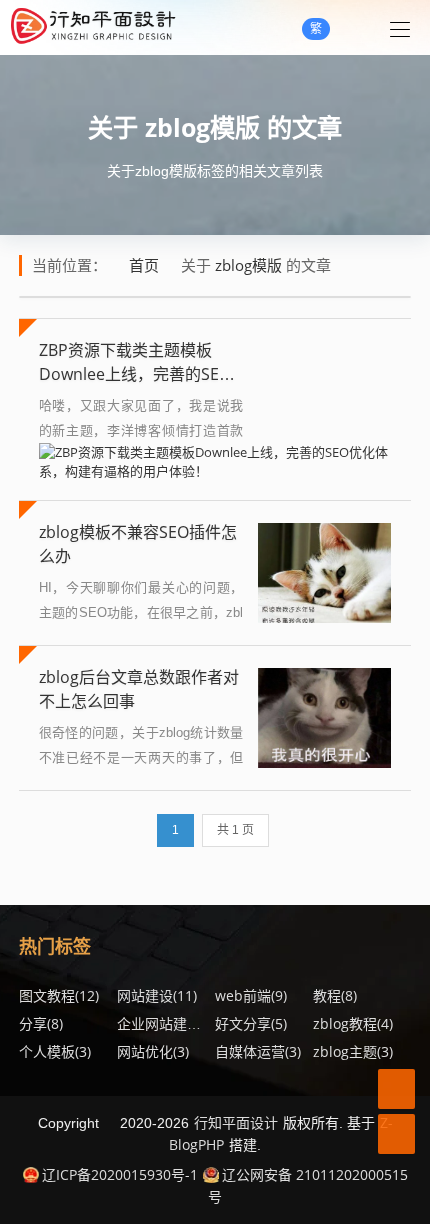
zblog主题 (353, 1051)
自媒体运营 (258, 1051)
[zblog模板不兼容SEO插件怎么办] (324, 573)
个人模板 (55, 1051)
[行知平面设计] (93, 27)
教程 (335, 995)
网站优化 (153, 1051)
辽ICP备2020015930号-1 (120, 1174)
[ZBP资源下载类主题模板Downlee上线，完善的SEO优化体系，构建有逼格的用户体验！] (215, 461)
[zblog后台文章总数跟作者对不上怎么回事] (324, 718)
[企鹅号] (396, 1088)
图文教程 (59, 995)
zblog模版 (202, 127)
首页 (144, 265)
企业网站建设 (167, 1023)
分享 (41, 1023)
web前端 (251, 995)
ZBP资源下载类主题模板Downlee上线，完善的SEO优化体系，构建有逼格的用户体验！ (135, 386)
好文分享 (251, 1023)
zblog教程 (353, 1023)
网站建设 (157, 995)
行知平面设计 (236, 1122)
